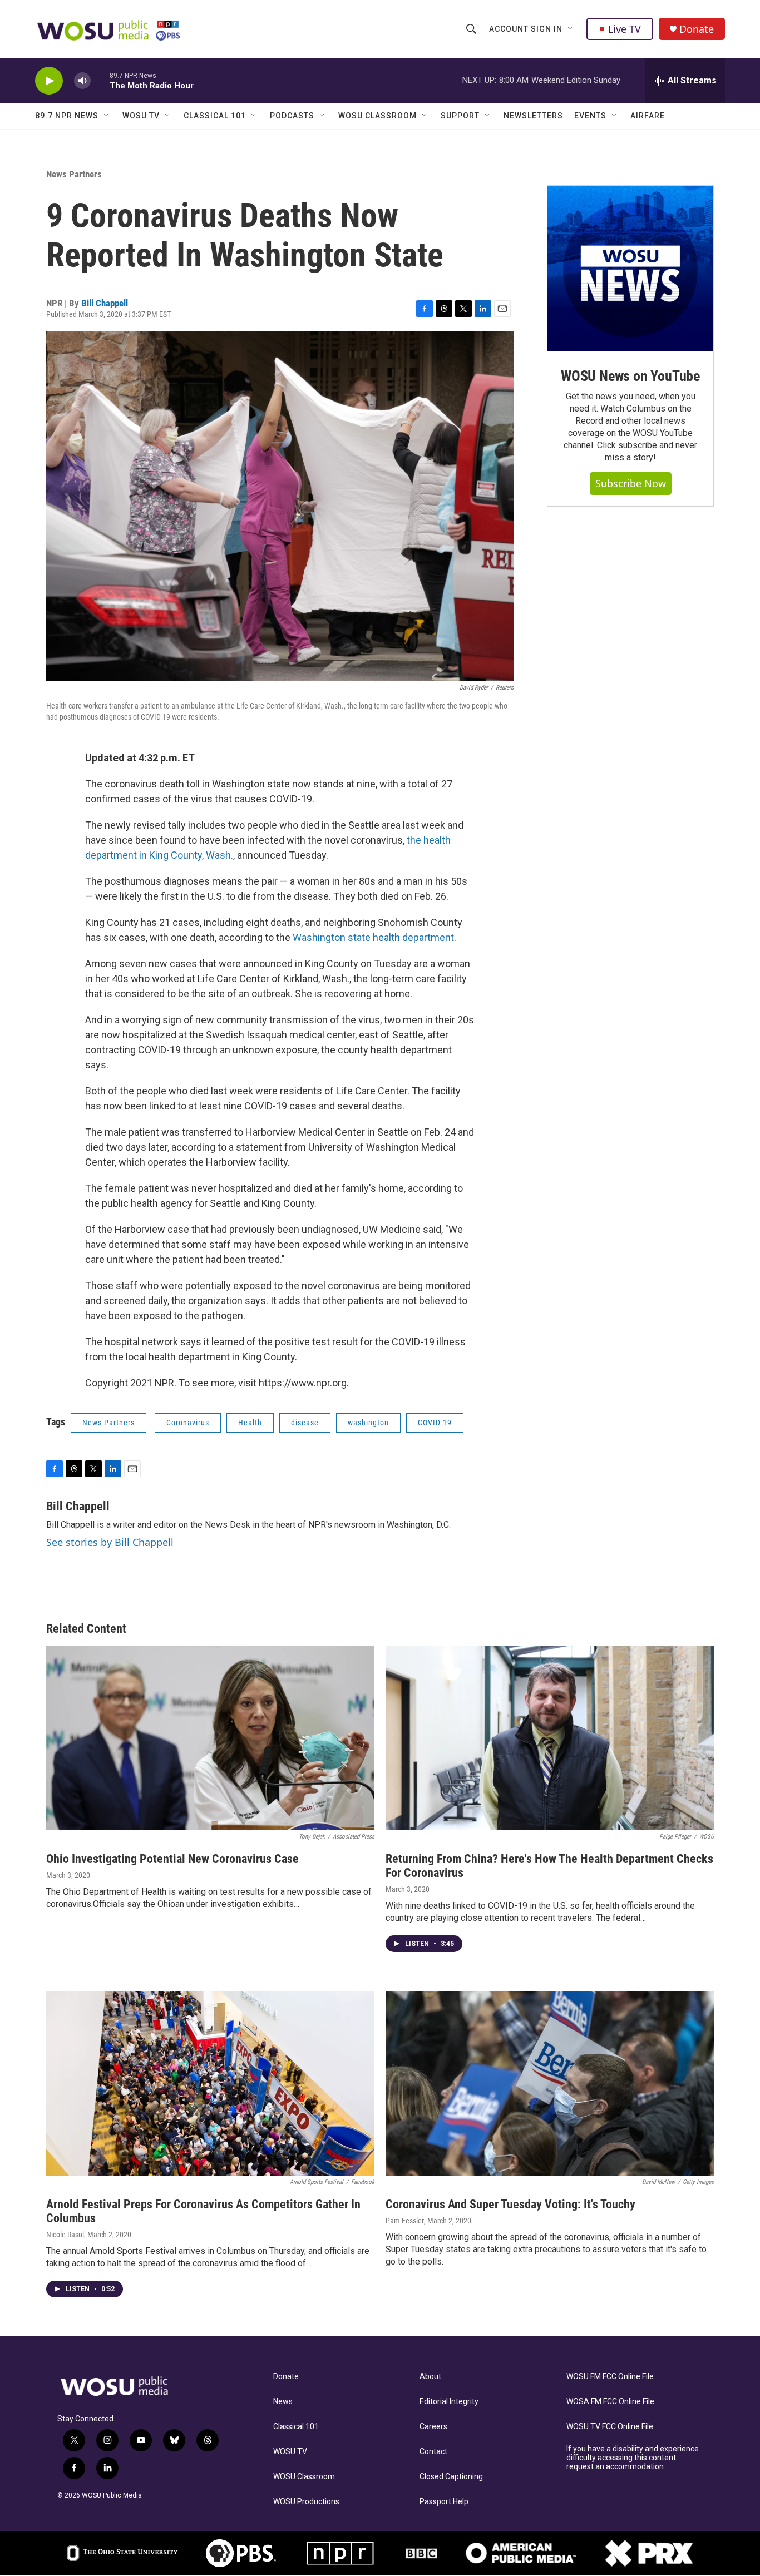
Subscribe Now (631, 483)
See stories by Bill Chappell (110, 1542)
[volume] (82, 81)
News (283, 2402)
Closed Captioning (451, 2477)
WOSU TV (141, 116)
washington (368, 1423)
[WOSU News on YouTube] (630, 269)
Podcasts (292, 116)
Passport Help (444, 2502)
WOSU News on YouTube (630, 376)
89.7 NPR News (67, 116)
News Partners (74, 174)
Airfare (648, 116)
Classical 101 (215, 116)
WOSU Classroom (377, 116)
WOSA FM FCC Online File (610, 2402)
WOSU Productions (306, 2502)
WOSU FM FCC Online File (610, 2377)
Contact (433, 2452)
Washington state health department (373, 937)
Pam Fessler (405, 2221)
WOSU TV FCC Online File (610, 2427)
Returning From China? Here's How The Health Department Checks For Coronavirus (549, 1866)
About (430, 2377)
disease (305, 1423)
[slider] (100, 80)
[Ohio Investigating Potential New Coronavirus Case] (210, 1738)
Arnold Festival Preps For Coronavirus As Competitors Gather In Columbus (203, 2211)
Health (250, 1423)
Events (590, 116)
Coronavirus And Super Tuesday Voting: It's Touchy (510, 2204)
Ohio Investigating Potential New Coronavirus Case (172, 1859)
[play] (49, 81)
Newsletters (533, 116)
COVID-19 (435, 1423)
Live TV (625, 29)
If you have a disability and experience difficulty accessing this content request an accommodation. (633, 2458)
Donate (697, 29)
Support (460, 116)
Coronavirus (188, 1423)
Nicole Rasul (65, 2235)
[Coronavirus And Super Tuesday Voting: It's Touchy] (550, 2083)
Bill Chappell (105, 303)
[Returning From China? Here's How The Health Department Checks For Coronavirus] (550, 1738)
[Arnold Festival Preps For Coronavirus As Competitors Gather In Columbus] (210, 2083)
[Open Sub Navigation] (571, 29)
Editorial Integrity (449, 2402)
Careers (433, 2427)
